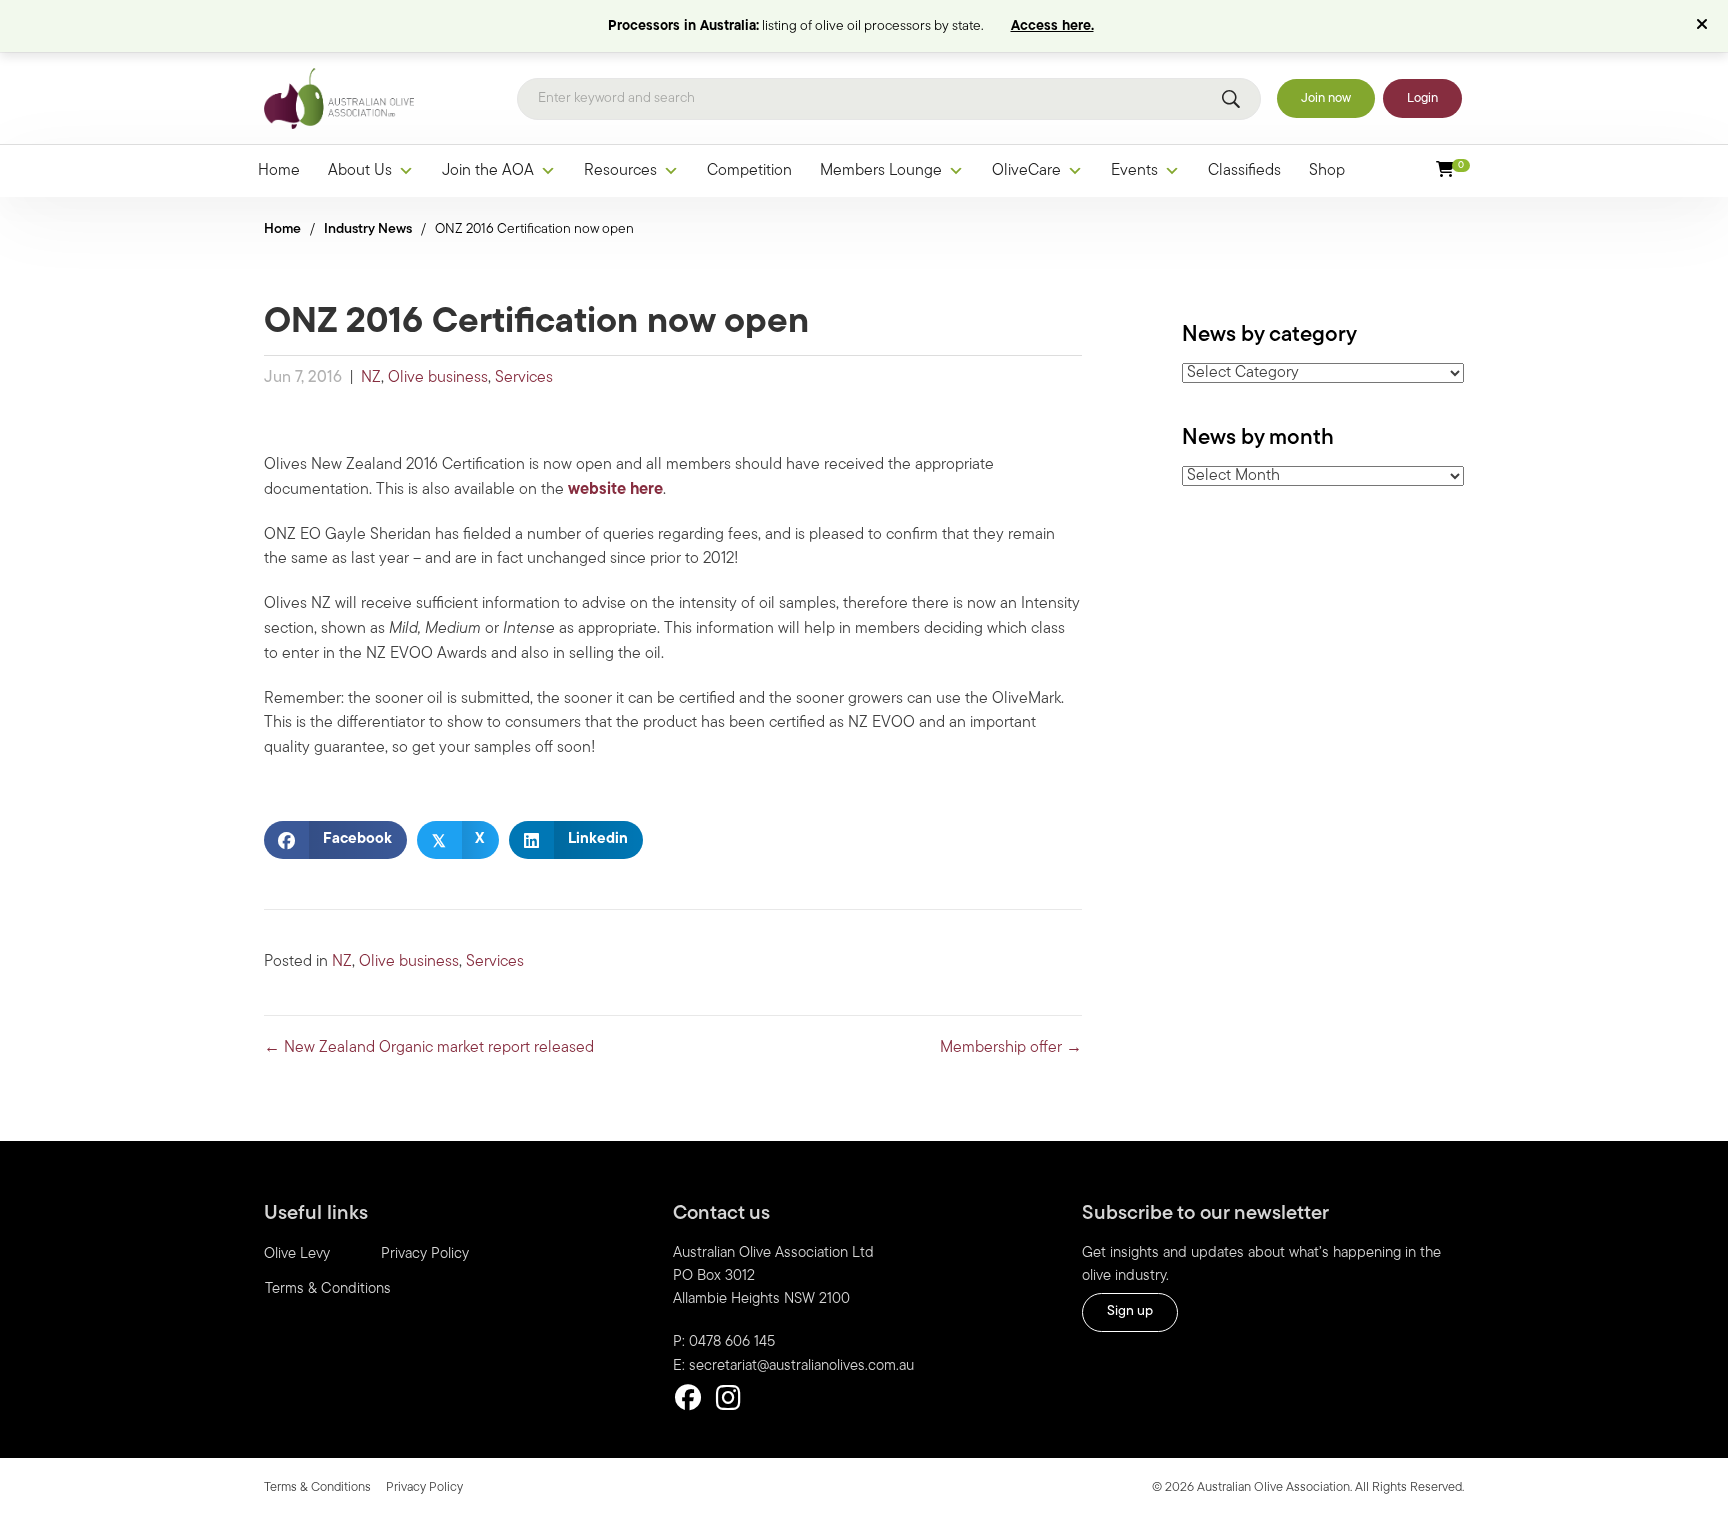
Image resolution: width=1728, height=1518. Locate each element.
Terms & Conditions (328, 1289)
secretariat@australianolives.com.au (801, 1366)
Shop (1327, 171)
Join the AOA (488, 171)
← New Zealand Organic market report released (429, 1048)
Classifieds (1244, 171)
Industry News (368, 229)
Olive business (438, 378)
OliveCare (1026, 171)
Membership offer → (1011, 1048)
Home (279, 171)
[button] (1704, 26)
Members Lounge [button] (881, 171)
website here (615, 490)
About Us (360, 171)
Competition (749, 171)
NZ (371, 378)
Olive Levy (297, 1254)
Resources (620, 171)
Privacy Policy (425, 1254)
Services (524, 378)
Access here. (1052, 26)
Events (1134, 171)
